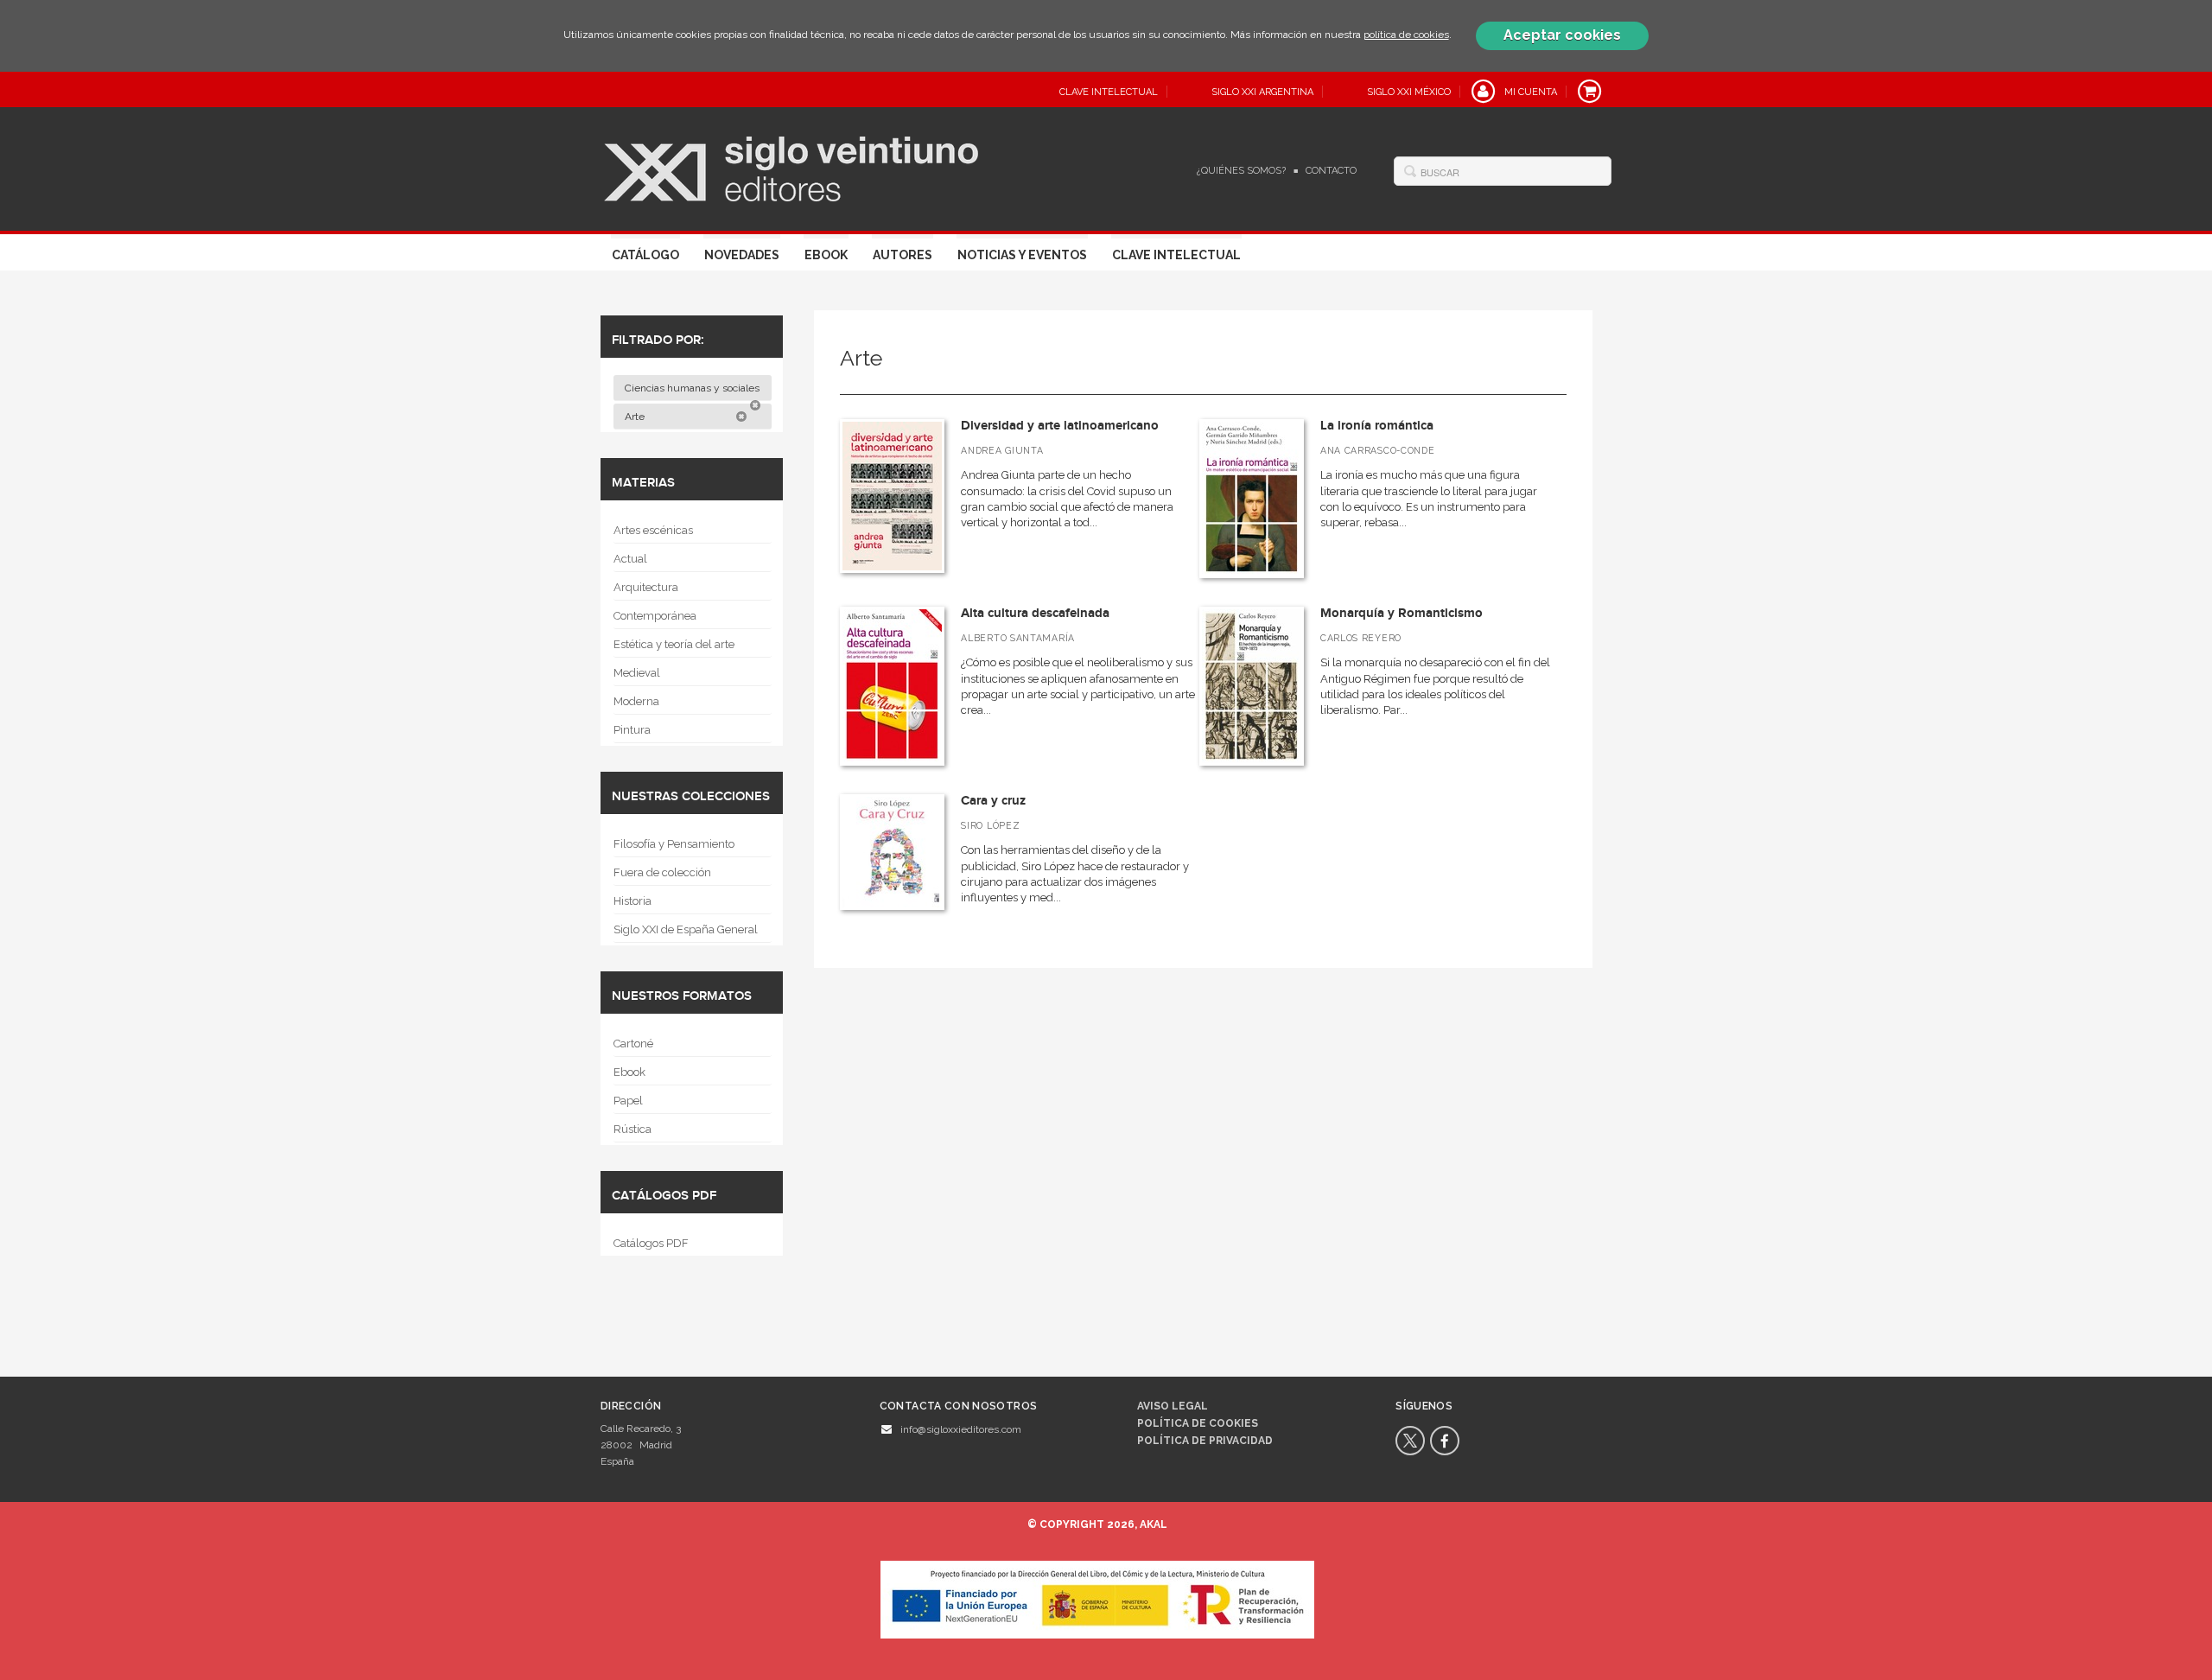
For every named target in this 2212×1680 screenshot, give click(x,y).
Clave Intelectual (1176, 255)
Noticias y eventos (1022, 255)
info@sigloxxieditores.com (961, 1429)
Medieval (637, 673)
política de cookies (1406, 35)
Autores (903, 255)
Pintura (632, 730)
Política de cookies (1198, 1423)
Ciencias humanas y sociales (693, 388)
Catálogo (645, 255)
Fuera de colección (662, 872)
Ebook (826, 255)
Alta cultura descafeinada (1035, 613)
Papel (628, 1101)
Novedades (742, 255)
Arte (636, 417)
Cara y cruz (993, 801)
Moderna (636, 701)
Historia (632, 901)
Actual (630, 559)
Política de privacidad (1205, 1441)
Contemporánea (655, 616)
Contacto (1331, 171)
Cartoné (633, 1044)
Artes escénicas (653, 530)
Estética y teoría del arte (674, 644)
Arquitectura (646, 587)
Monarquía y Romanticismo (1402, 613)
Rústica (632, 1129)
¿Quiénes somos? (1241, 171)
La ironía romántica (1377, 426)
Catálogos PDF (651, 1243)
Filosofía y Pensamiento (674, 844)
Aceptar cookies (1562, 35)
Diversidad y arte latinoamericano (1060, 426)
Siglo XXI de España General (686, 929)
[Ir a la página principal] (791, 167)
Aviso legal (1173, 1406)
